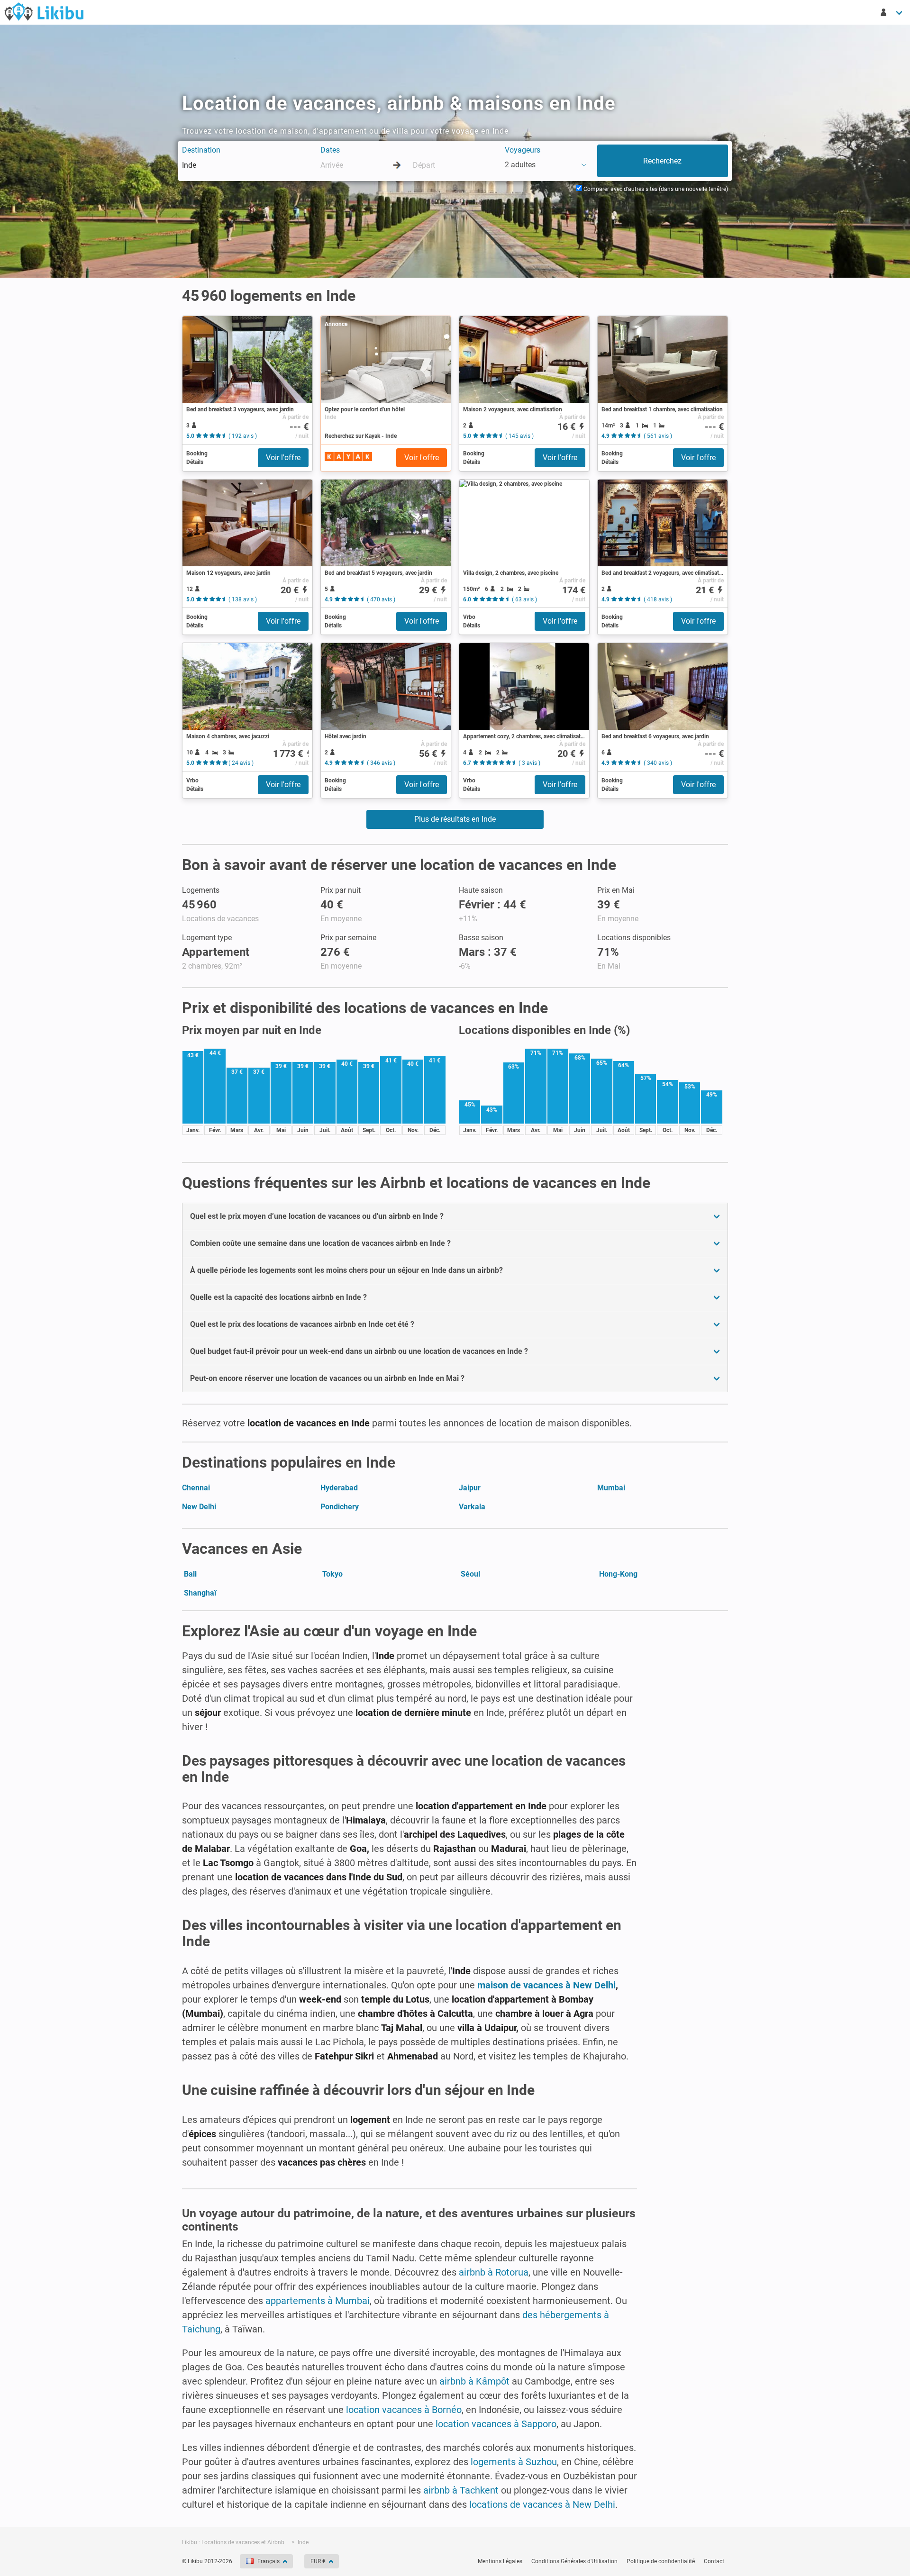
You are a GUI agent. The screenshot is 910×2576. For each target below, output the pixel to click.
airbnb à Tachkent (461, 2490)
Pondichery (340, 1507)
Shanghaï (200, 1593)
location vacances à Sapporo (496, 2424)
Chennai (196, 1488)
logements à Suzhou (514, 2462)
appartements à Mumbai (318, 2301)
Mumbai (611, 1488)
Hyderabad (339, 1488)
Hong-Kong (618, 1574)
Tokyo (332, 1574)
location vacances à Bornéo (404, 2410)
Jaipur (470, 1488)
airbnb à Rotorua (494, 2272)
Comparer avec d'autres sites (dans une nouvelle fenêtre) (655, 189)
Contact (714, 2561)
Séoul (470, 1574)
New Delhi (199, 1507)
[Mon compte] (892, 12)
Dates (330, 150)
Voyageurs (523, 150)
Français (268, 2561)
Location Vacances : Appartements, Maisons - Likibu (44, 11)
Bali (190, 1574)
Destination (201, 150)
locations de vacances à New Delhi (542, 2504)
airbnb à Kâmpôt (474, 2381)
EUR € (318, 2561)
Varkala (472, 1507)
